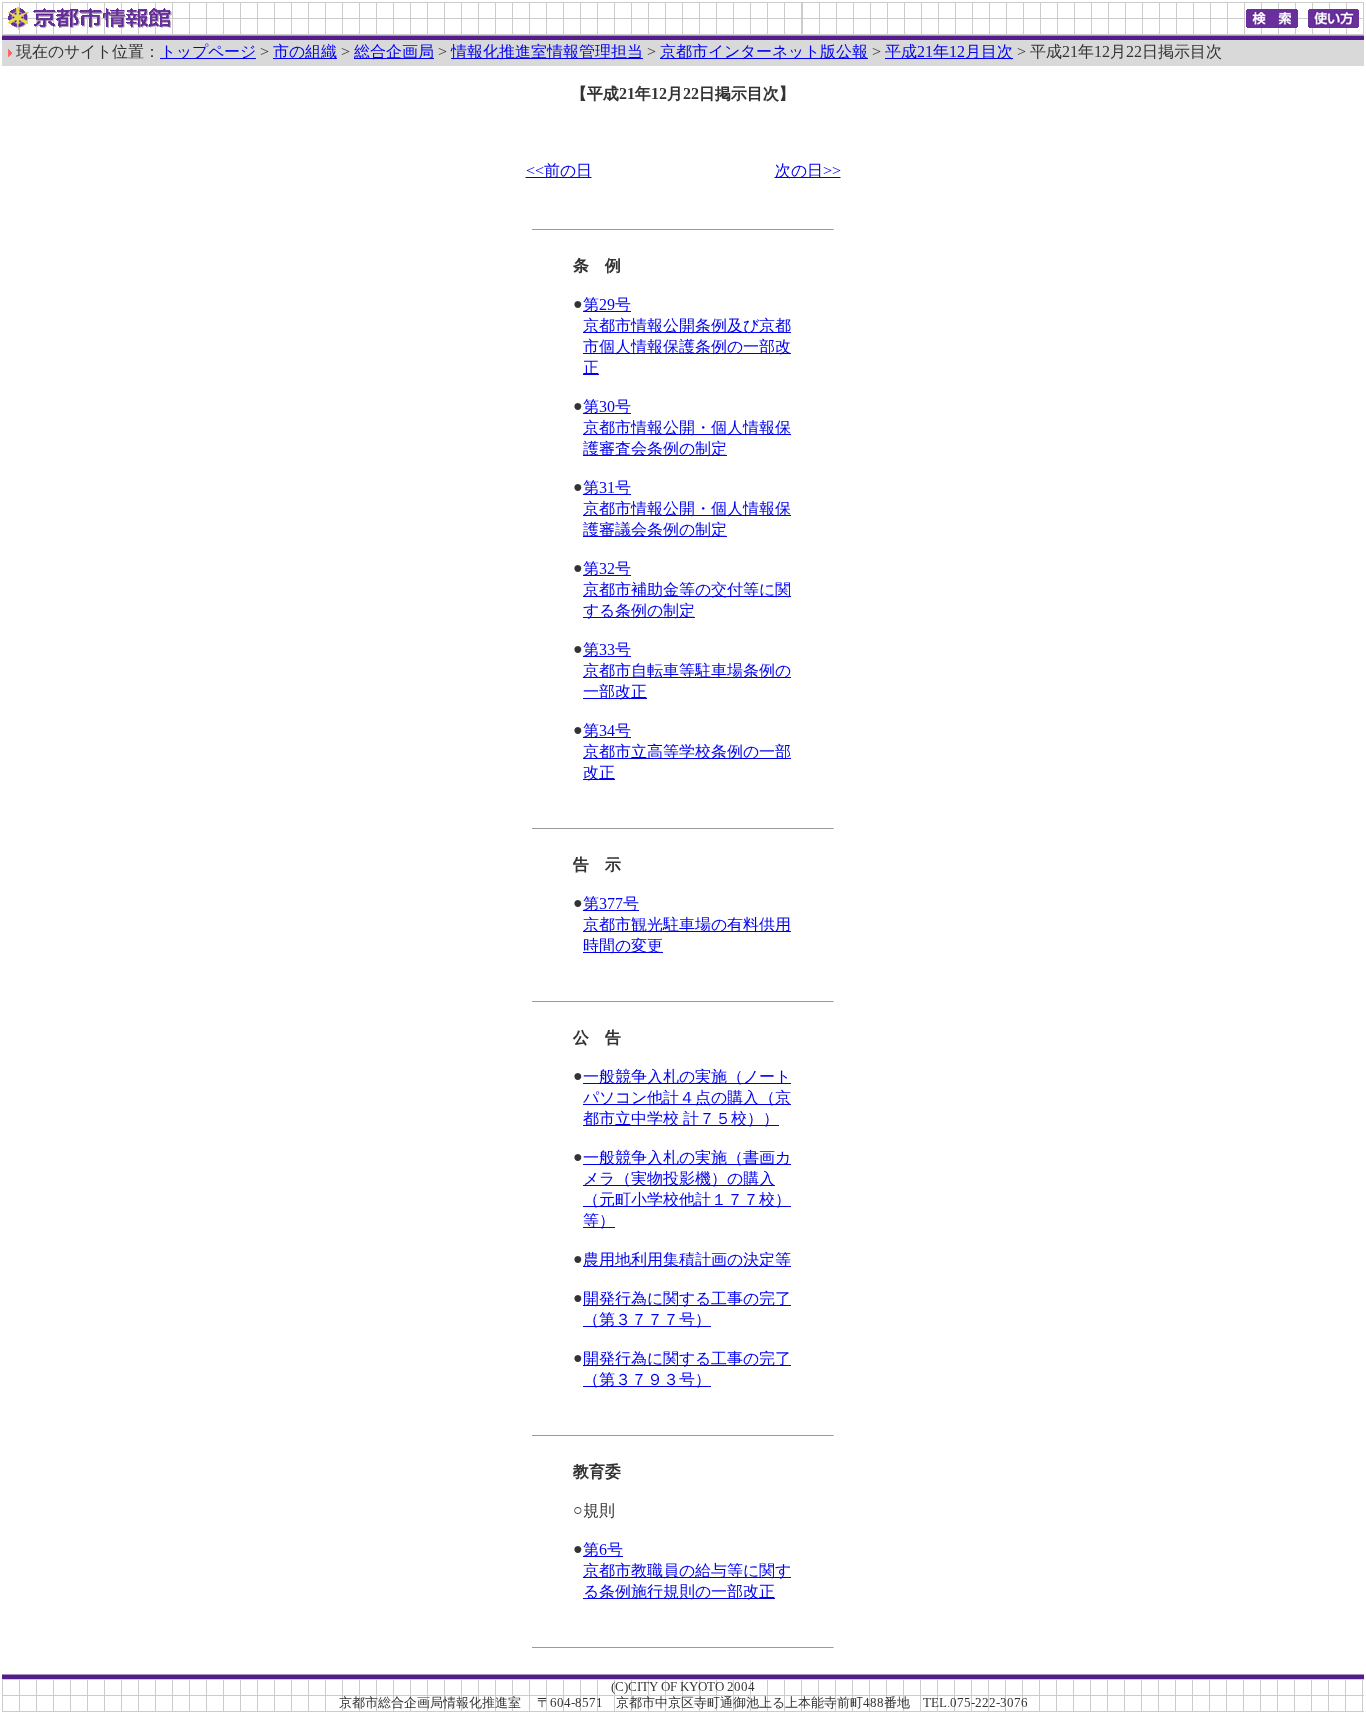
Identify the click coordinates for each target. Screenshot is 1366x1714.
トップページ (208, 51)
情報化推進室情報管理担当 (547, 51)
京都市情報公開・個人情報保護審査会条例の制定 (687, 427)
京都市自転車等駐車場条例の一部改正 (687, 670)
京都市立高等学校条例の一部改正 (687, 751)
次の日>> (808, 170)
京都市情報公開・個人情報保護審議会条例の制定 (687, 508)
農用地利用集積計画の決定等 (687, 1259)
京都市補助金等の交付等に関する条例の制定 (687, 589)
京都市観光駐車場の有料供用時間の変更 (687, 924)
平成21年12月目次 (949, 51)
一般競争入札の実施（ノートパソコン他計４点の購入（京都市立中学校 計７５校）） (687, 1097)
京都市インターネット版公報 (764, 51)
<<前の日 (559, 170)
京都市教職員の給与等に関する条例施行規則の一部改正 (687, 1570)
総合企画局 (394, 51)
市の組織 (305, 51)
